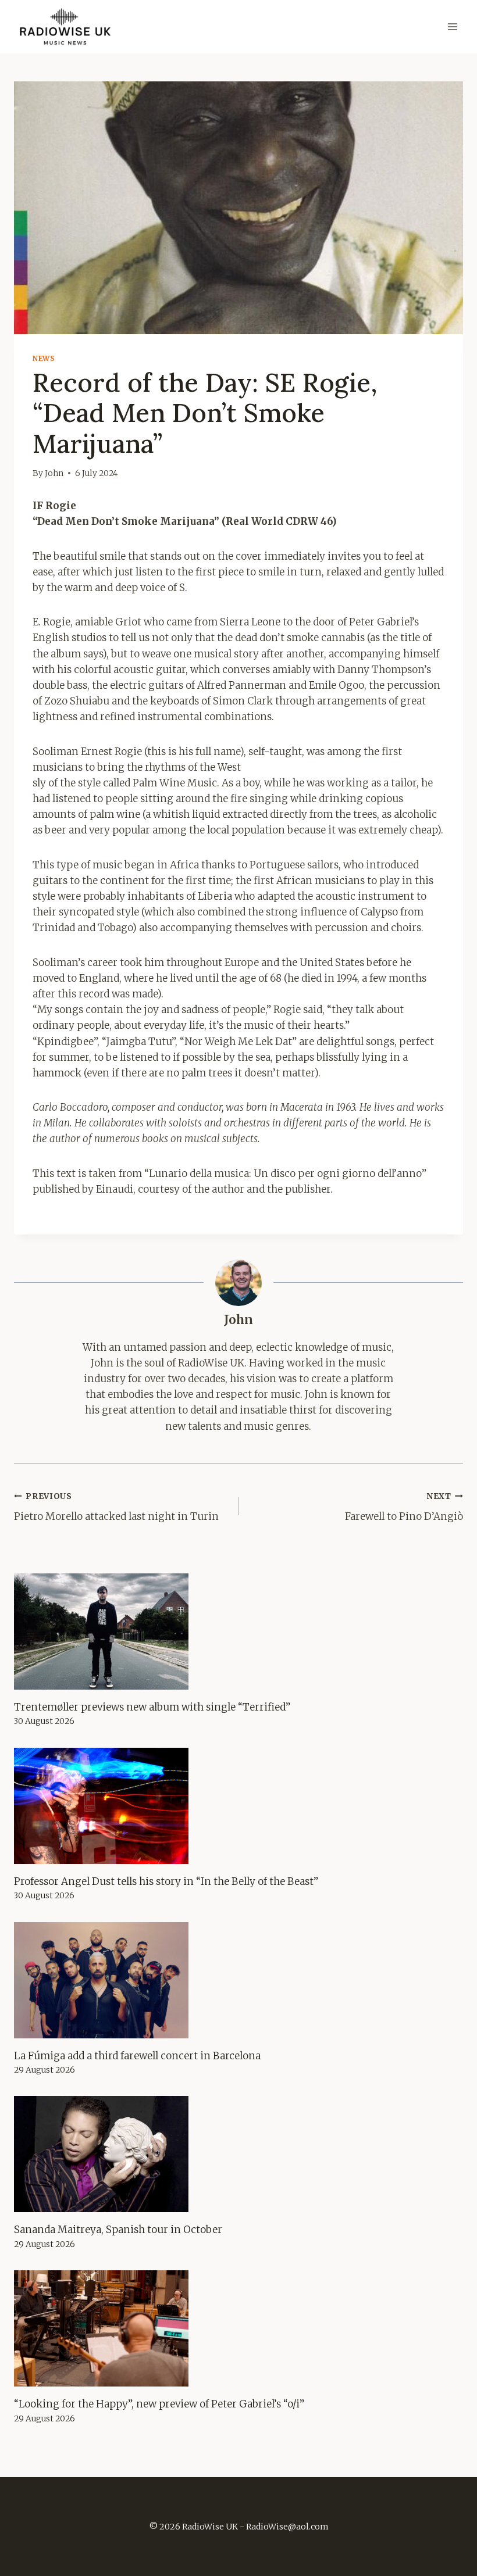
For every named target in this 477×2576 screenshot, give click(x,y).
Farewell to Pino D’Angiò (404, 1507)
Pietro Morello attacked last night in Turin (116, 1507)
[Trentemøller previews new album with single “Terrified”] (238, 1632)
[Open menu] (452, 27)
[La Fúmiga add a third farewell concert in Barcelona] (238, 1980)
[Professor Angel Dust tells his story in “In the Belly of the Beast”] (238, 1806)
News (44, 358)
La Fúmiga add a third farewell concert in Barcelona (137, 2056)
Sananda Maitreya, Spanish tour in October (118, 2230)
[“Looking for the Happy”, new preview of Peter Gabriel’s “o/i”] (238, 2328)
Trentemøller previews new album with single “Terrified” (152, 1707)
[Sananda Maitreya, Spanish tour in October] (238, 2154)
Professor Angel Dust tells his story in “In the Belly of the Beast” (166, 1881)
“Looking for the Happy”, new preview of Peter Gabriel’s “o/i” (159, 2404)
